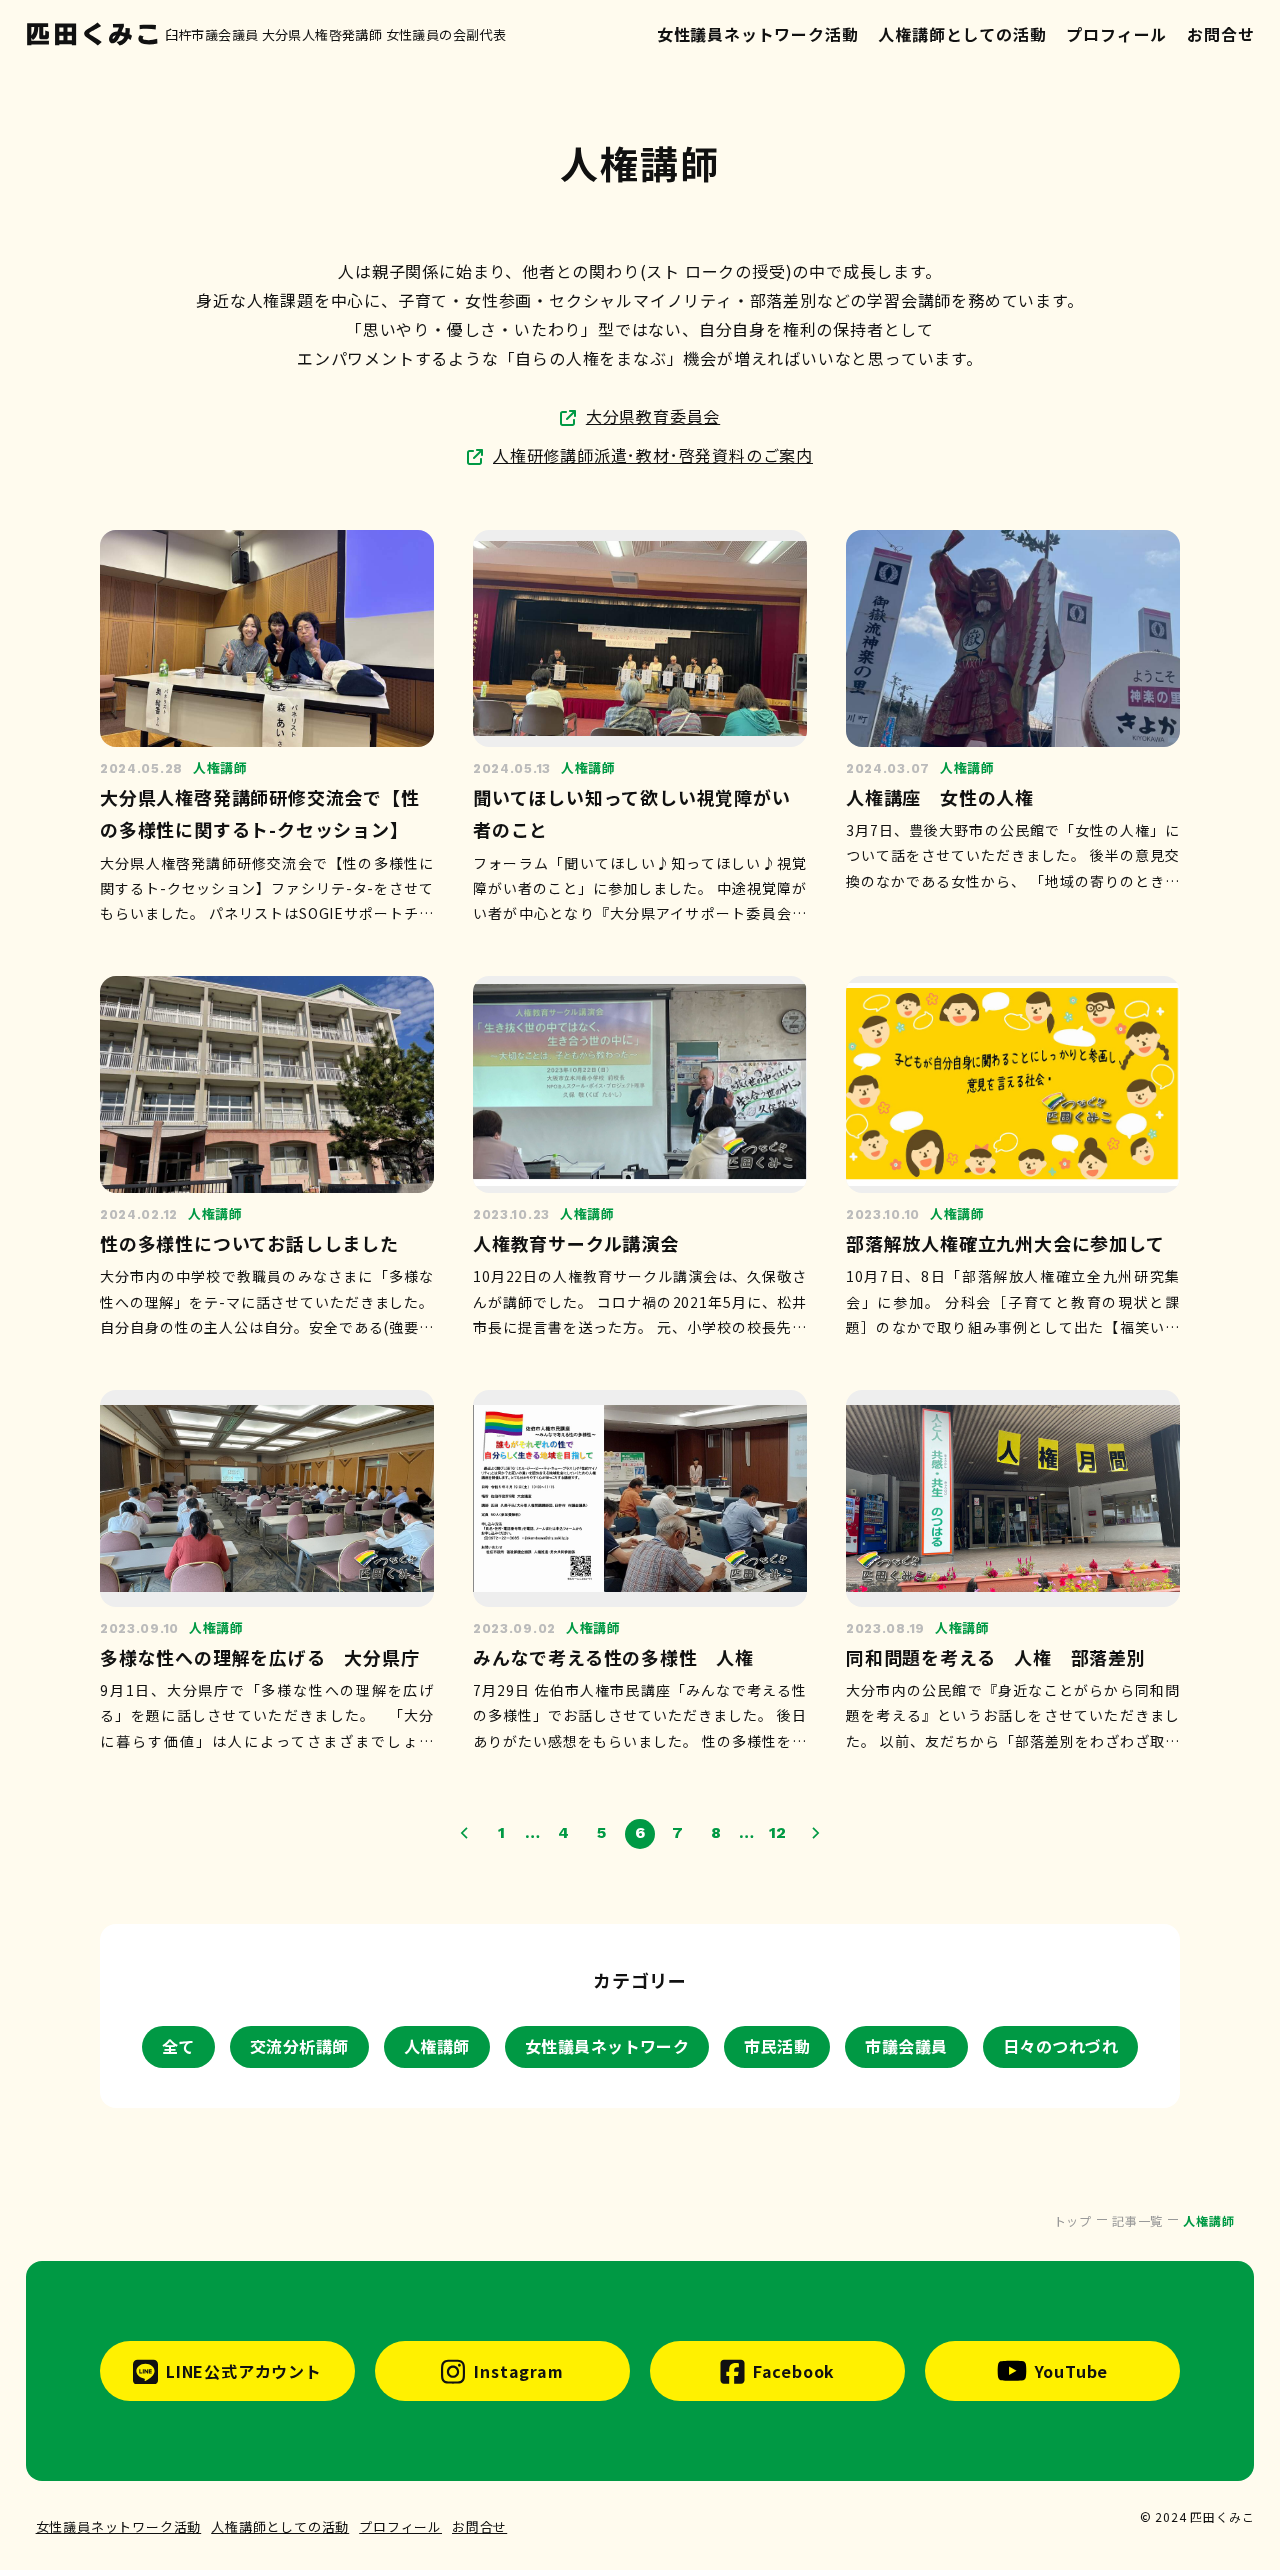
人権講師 (437, 2046)
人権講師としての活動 (962, 34)
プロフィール (1116, 34)
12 (778, 1832)
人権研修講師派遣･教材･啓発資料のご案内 (653, 455)
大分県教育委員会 (653, 416)
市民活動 (777, 2046)
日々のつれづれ (1060, 2046)
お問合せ (1220, 34)
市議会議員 (906, 2046)
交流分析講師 (299, 2046)
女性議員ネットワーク (607, 2046)
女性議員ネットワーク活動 (758, 34)
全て (178, 2046)
